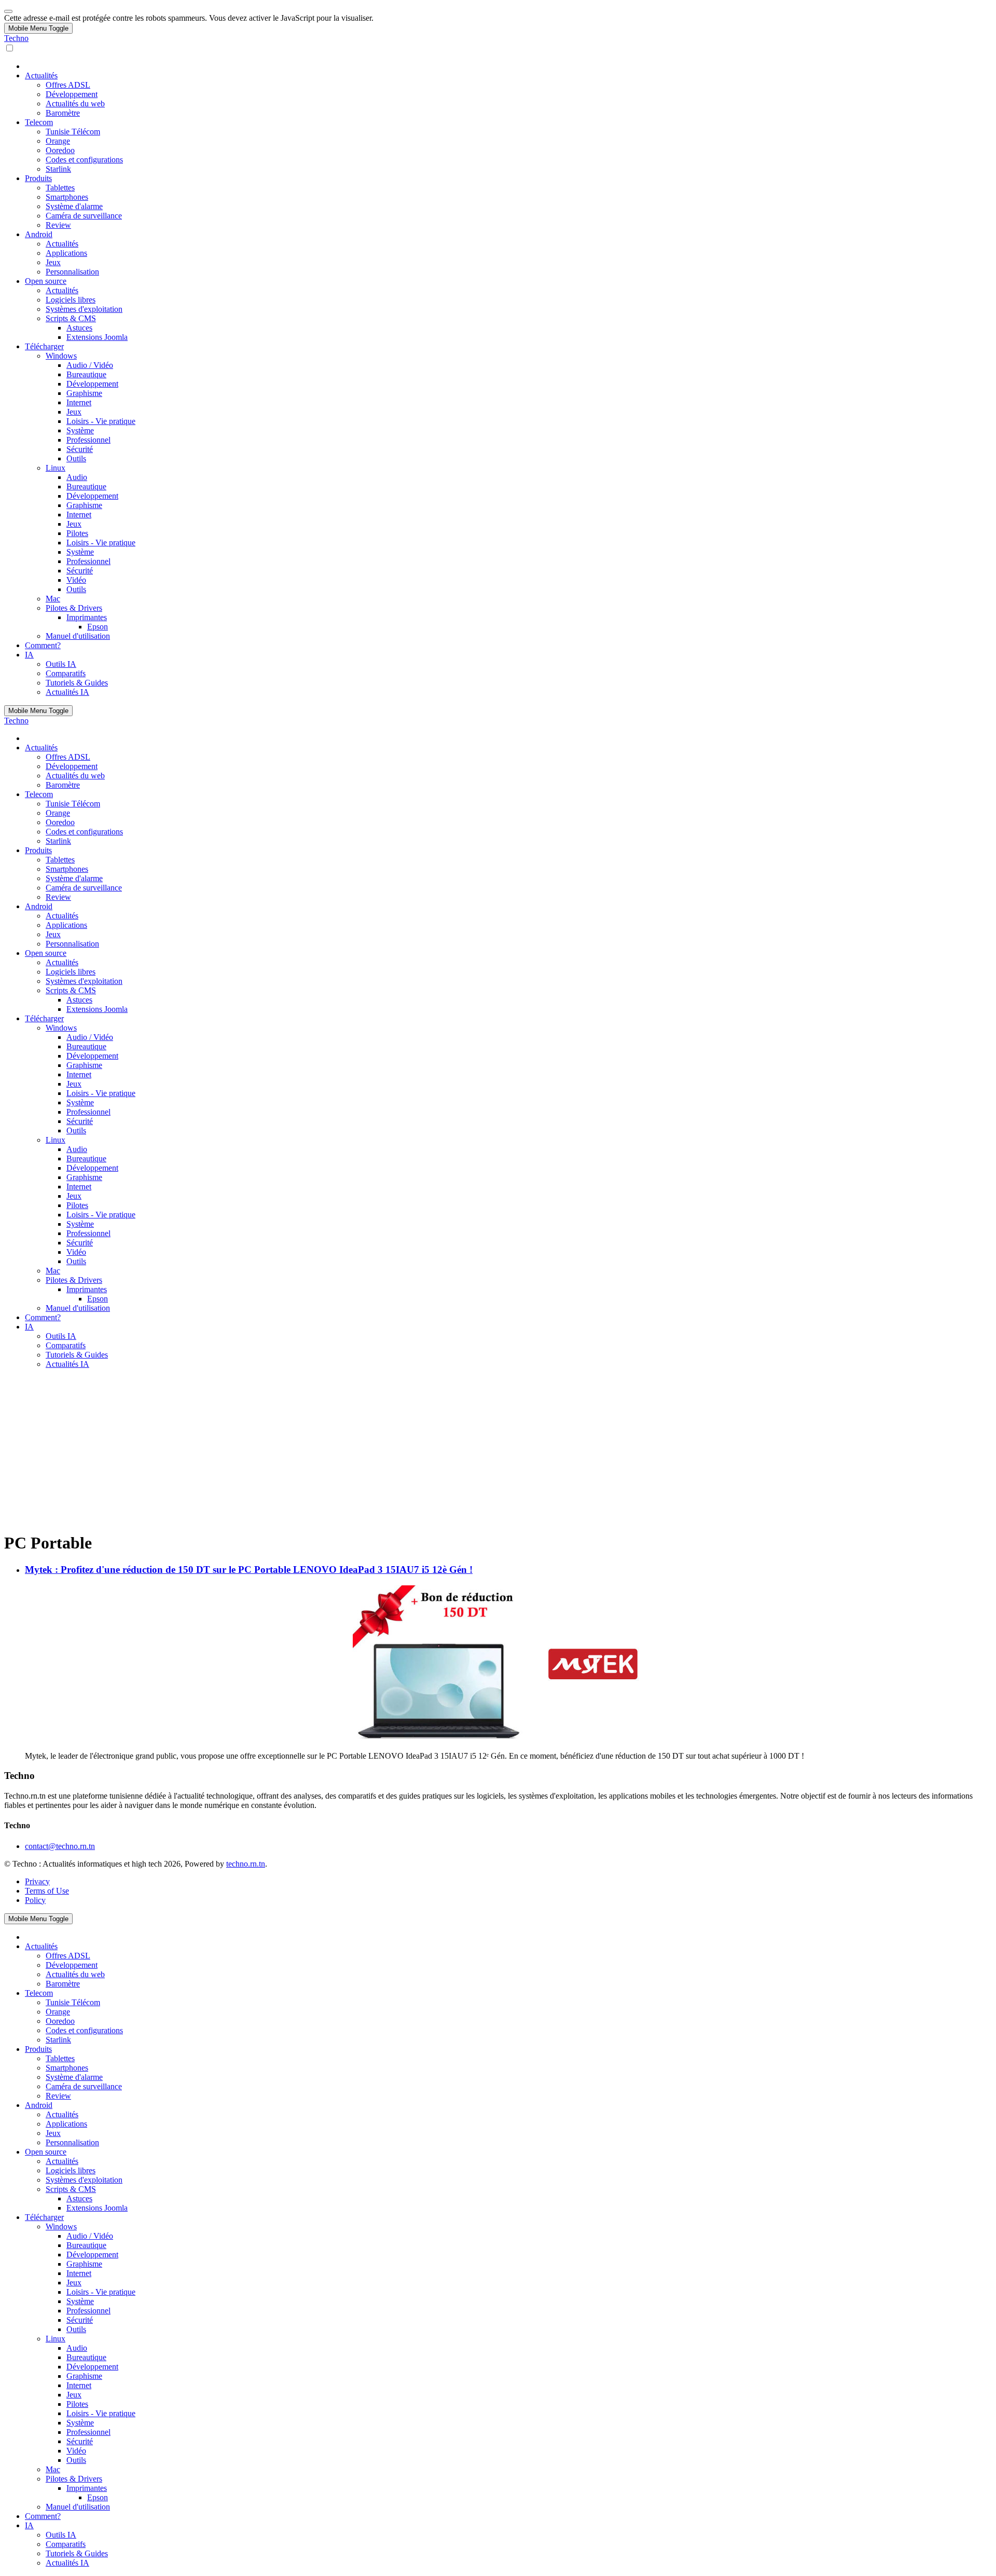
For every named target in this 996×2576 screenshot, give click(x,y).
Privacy (37, 1881)
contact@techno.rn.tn (60, 1846)
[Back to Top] (8, 11)
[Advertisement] (498, 1450)
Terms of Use (47, 1891)
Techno (16, 38)
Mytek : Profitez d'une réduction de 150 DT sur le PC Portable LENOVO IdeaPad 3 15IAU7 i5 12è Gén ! (249, 1570)
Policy (35, 1900)
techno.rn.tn (246, 1864)
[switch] (10, 48)
